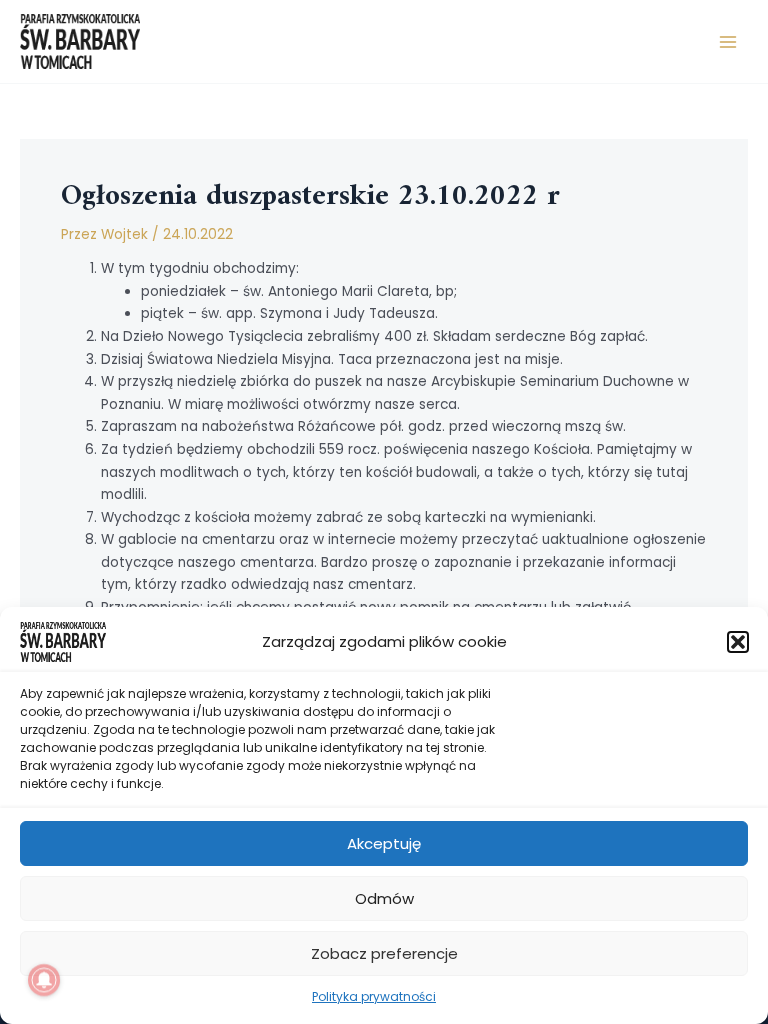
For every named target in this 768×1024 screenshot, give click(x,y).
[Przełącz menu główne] (728, 41)
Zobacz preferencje (384, 953)
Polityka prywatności (374, 996)
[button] (738, 642)
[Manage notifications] (44, 980)
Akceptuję (384, 843)
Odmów (384, 898)
